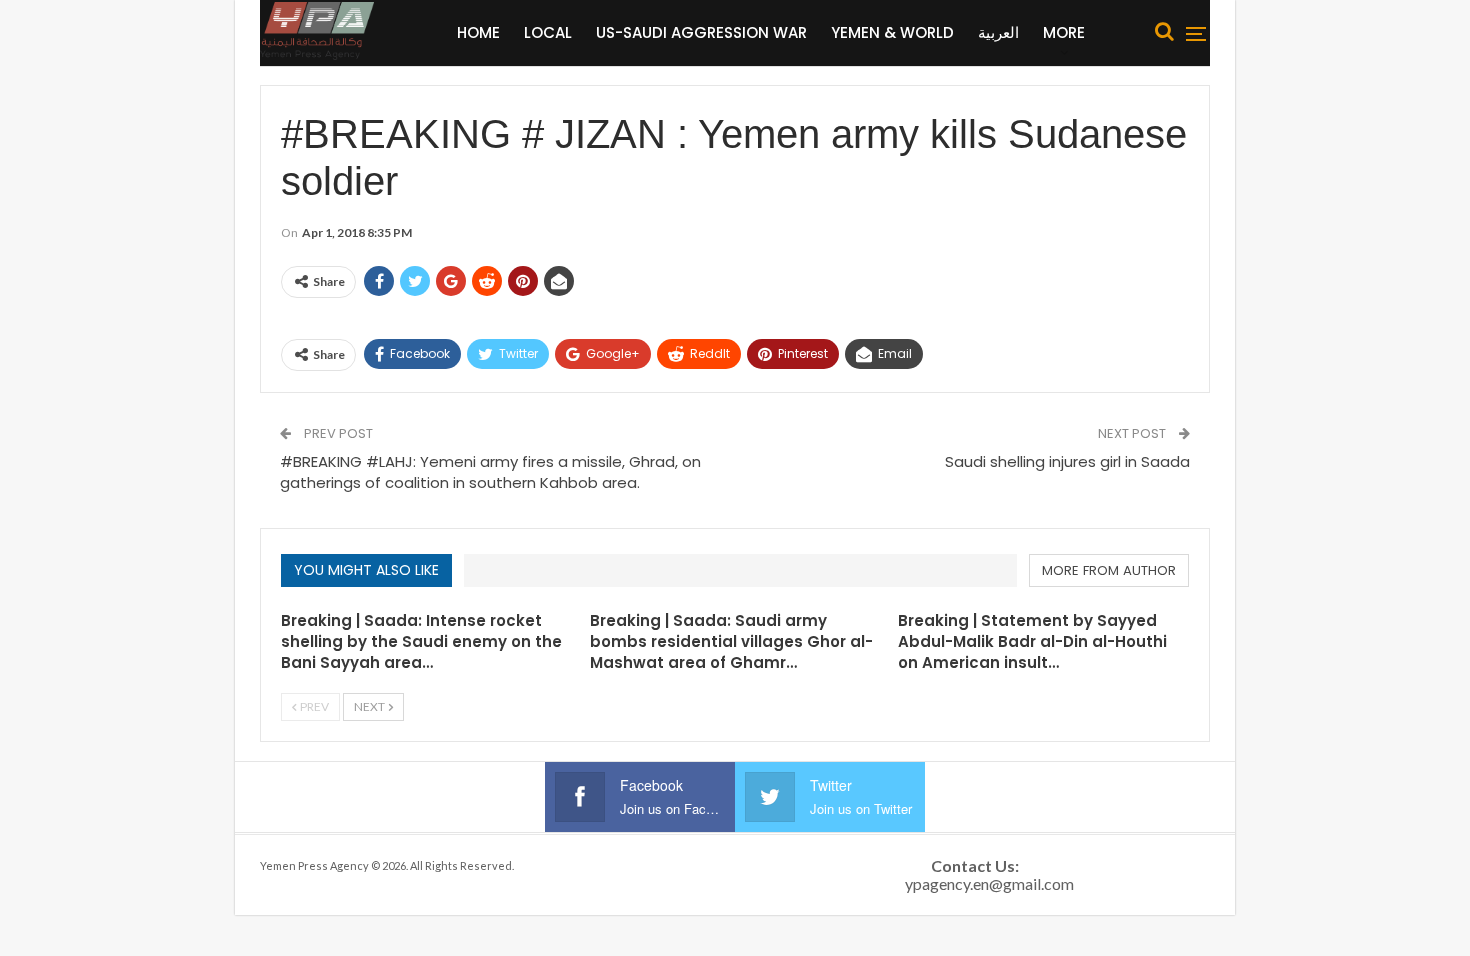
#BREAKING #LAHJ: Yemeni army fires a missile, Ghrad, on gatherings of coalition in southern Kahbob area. (490, 472)
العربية (998, 32)
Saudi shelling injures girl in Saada (1067, 461)
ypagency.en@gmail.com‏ (989, 883)
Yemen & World (892, 32)
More (1064, 32)
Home (478, 32)
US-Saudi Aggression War (701, 32)
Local (548, 32)
